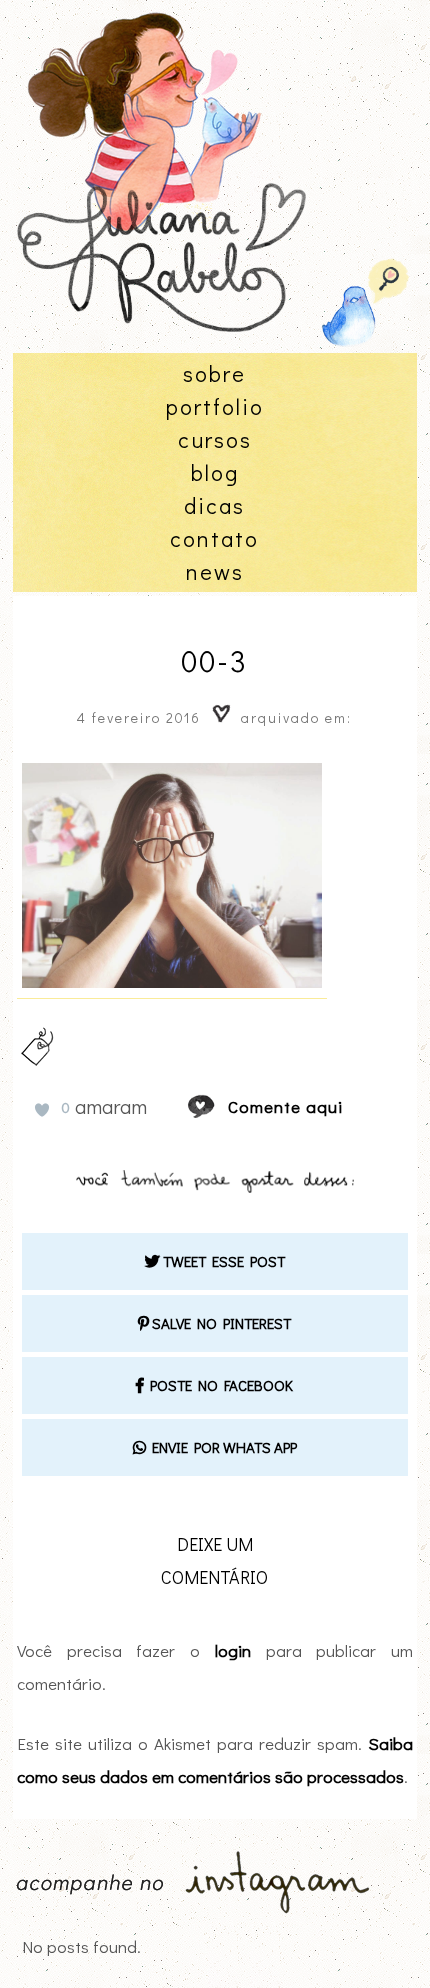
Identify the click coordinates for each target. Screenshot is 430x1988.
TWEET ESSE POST (222, 1261)
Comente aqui (285, 1106)
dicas (214, 505)
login (233, 1650)
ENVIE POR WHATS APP (221, 1447)
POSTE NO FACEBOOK (218, 1385)
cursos (215, 439)
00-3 (214, 660)
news (215, 571)
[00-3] (220, 1106)
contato (214, 538)
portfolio (215, 406)
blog (215, 472)
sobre (214, 373)
